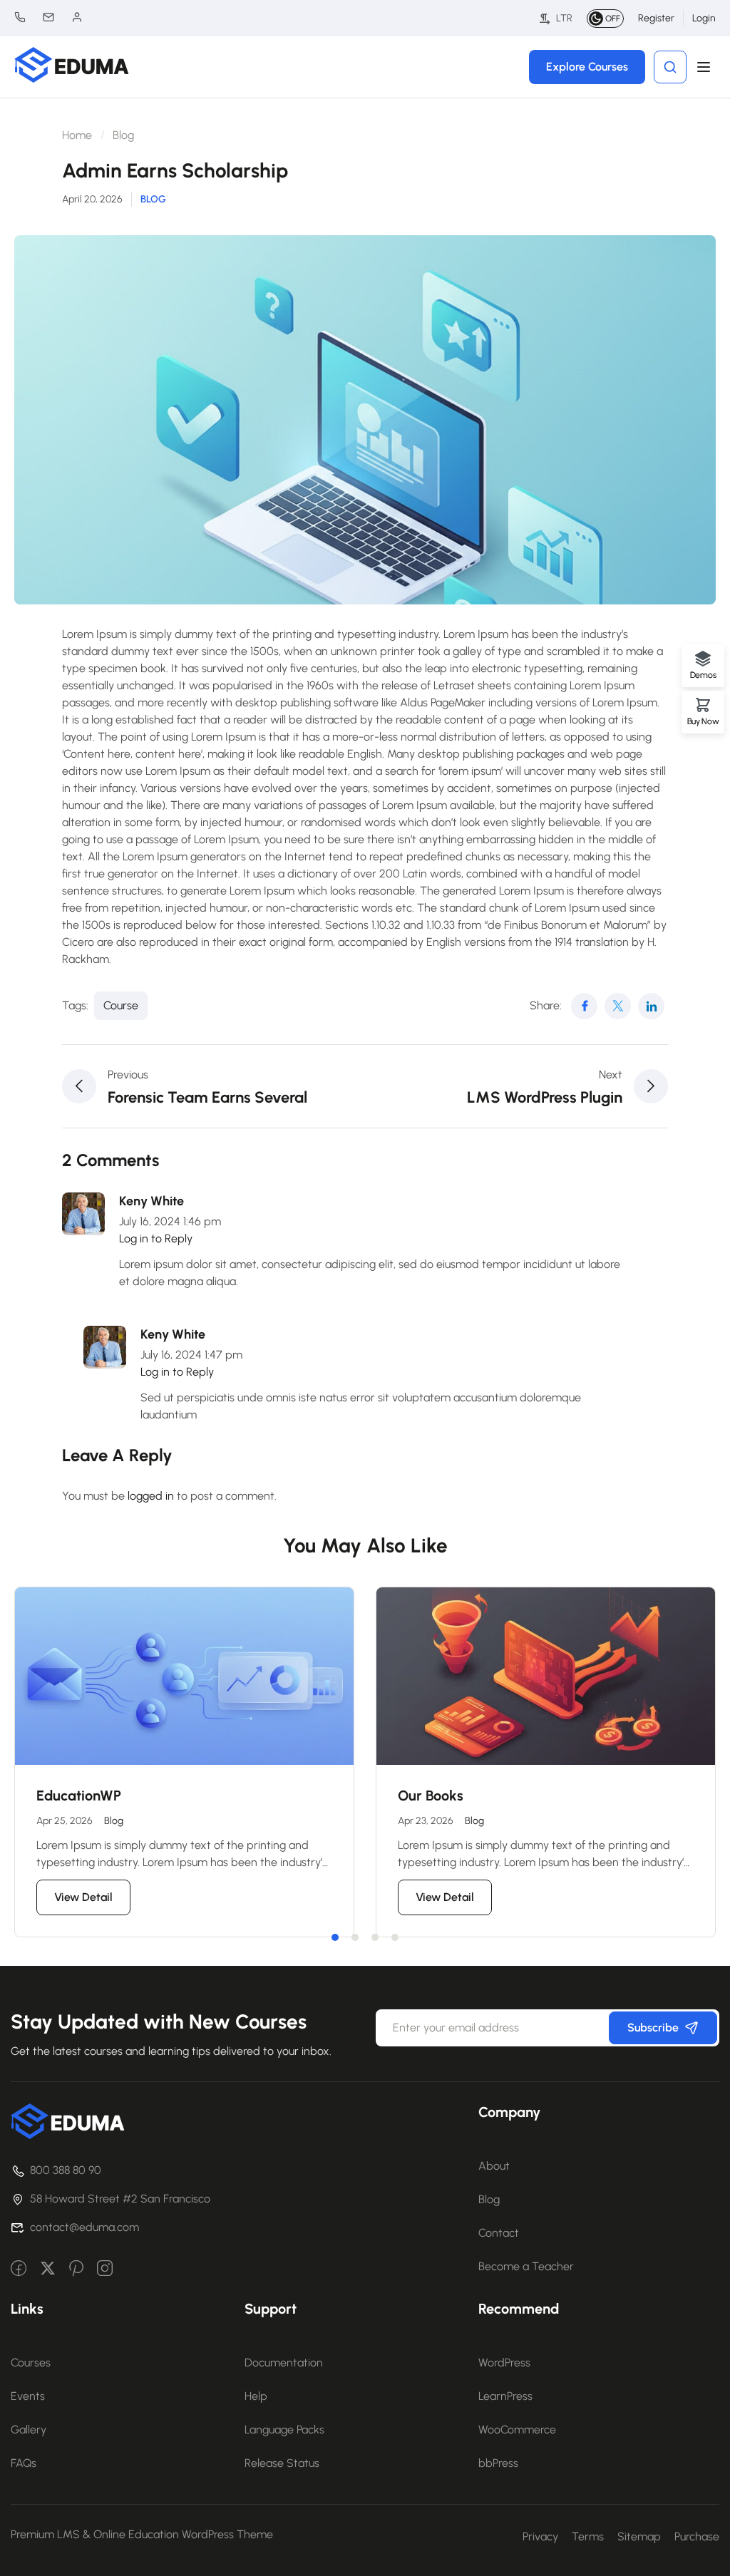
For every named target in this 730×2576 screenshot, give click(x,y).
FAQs (24, 2463)
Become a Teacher (526, 2266)
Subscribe (653, 2028)
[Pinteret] (76, 2270)
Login (704, 18)
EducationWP (79, 1796)
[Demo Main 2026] (68, 2120)
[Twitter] (618, 1006)
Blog (123, 135)
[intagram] (105, 2270)
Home (77, 135)
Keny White (151, 1201)
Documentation (284, 2363)
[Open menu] (705, 67)
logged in (151, 1496)
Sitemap (639, 2536)
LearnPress (505, 2396)
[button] (335, 1937)
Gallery (29, 2430)
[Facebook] (584, 1006)
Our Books (431, 1796)
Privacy (540, 2536)
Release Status (282, 2463)
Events (28, 2396)
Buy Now (703, 721)
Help (256, 2396)
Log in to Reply (156, 1238)
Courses (31, 2363)
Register (656, 18)
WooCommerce (517, 2430)
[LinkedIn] (651, 1006)
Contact (499, 2233)
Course (121, 1005)
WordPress (504, 2363)
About (494, 2166)
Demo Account (84, 17)
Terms (588, 2536)
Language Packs (284, 2430)
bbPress (498, 2463)
